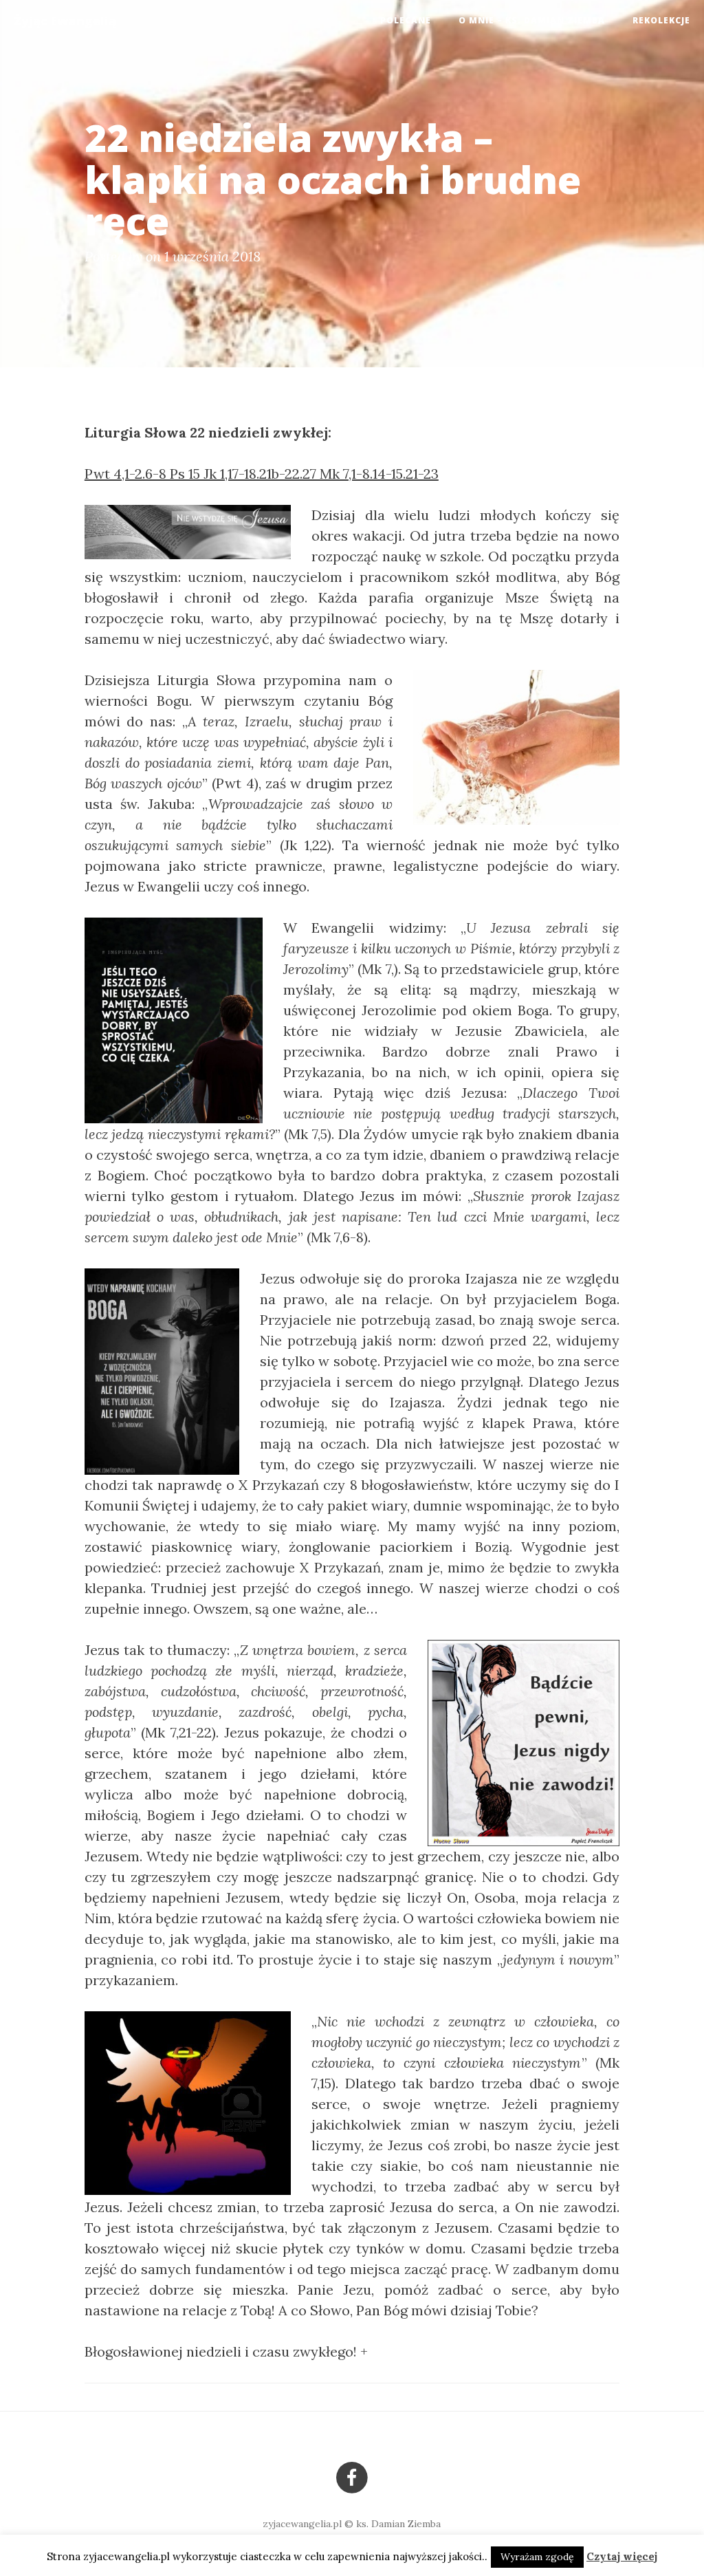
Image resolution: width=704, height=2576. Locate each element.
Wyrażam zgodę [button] (537, 2557)
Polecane (406, 20)
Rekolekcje (661, 20)
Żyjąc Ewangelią (65, 21)
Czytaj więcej (622, 2556)
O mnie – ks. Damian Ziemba (532, 20)
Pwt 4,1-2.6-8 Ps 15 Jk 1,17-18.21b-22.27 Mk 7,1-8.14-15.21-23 (262, 474)
